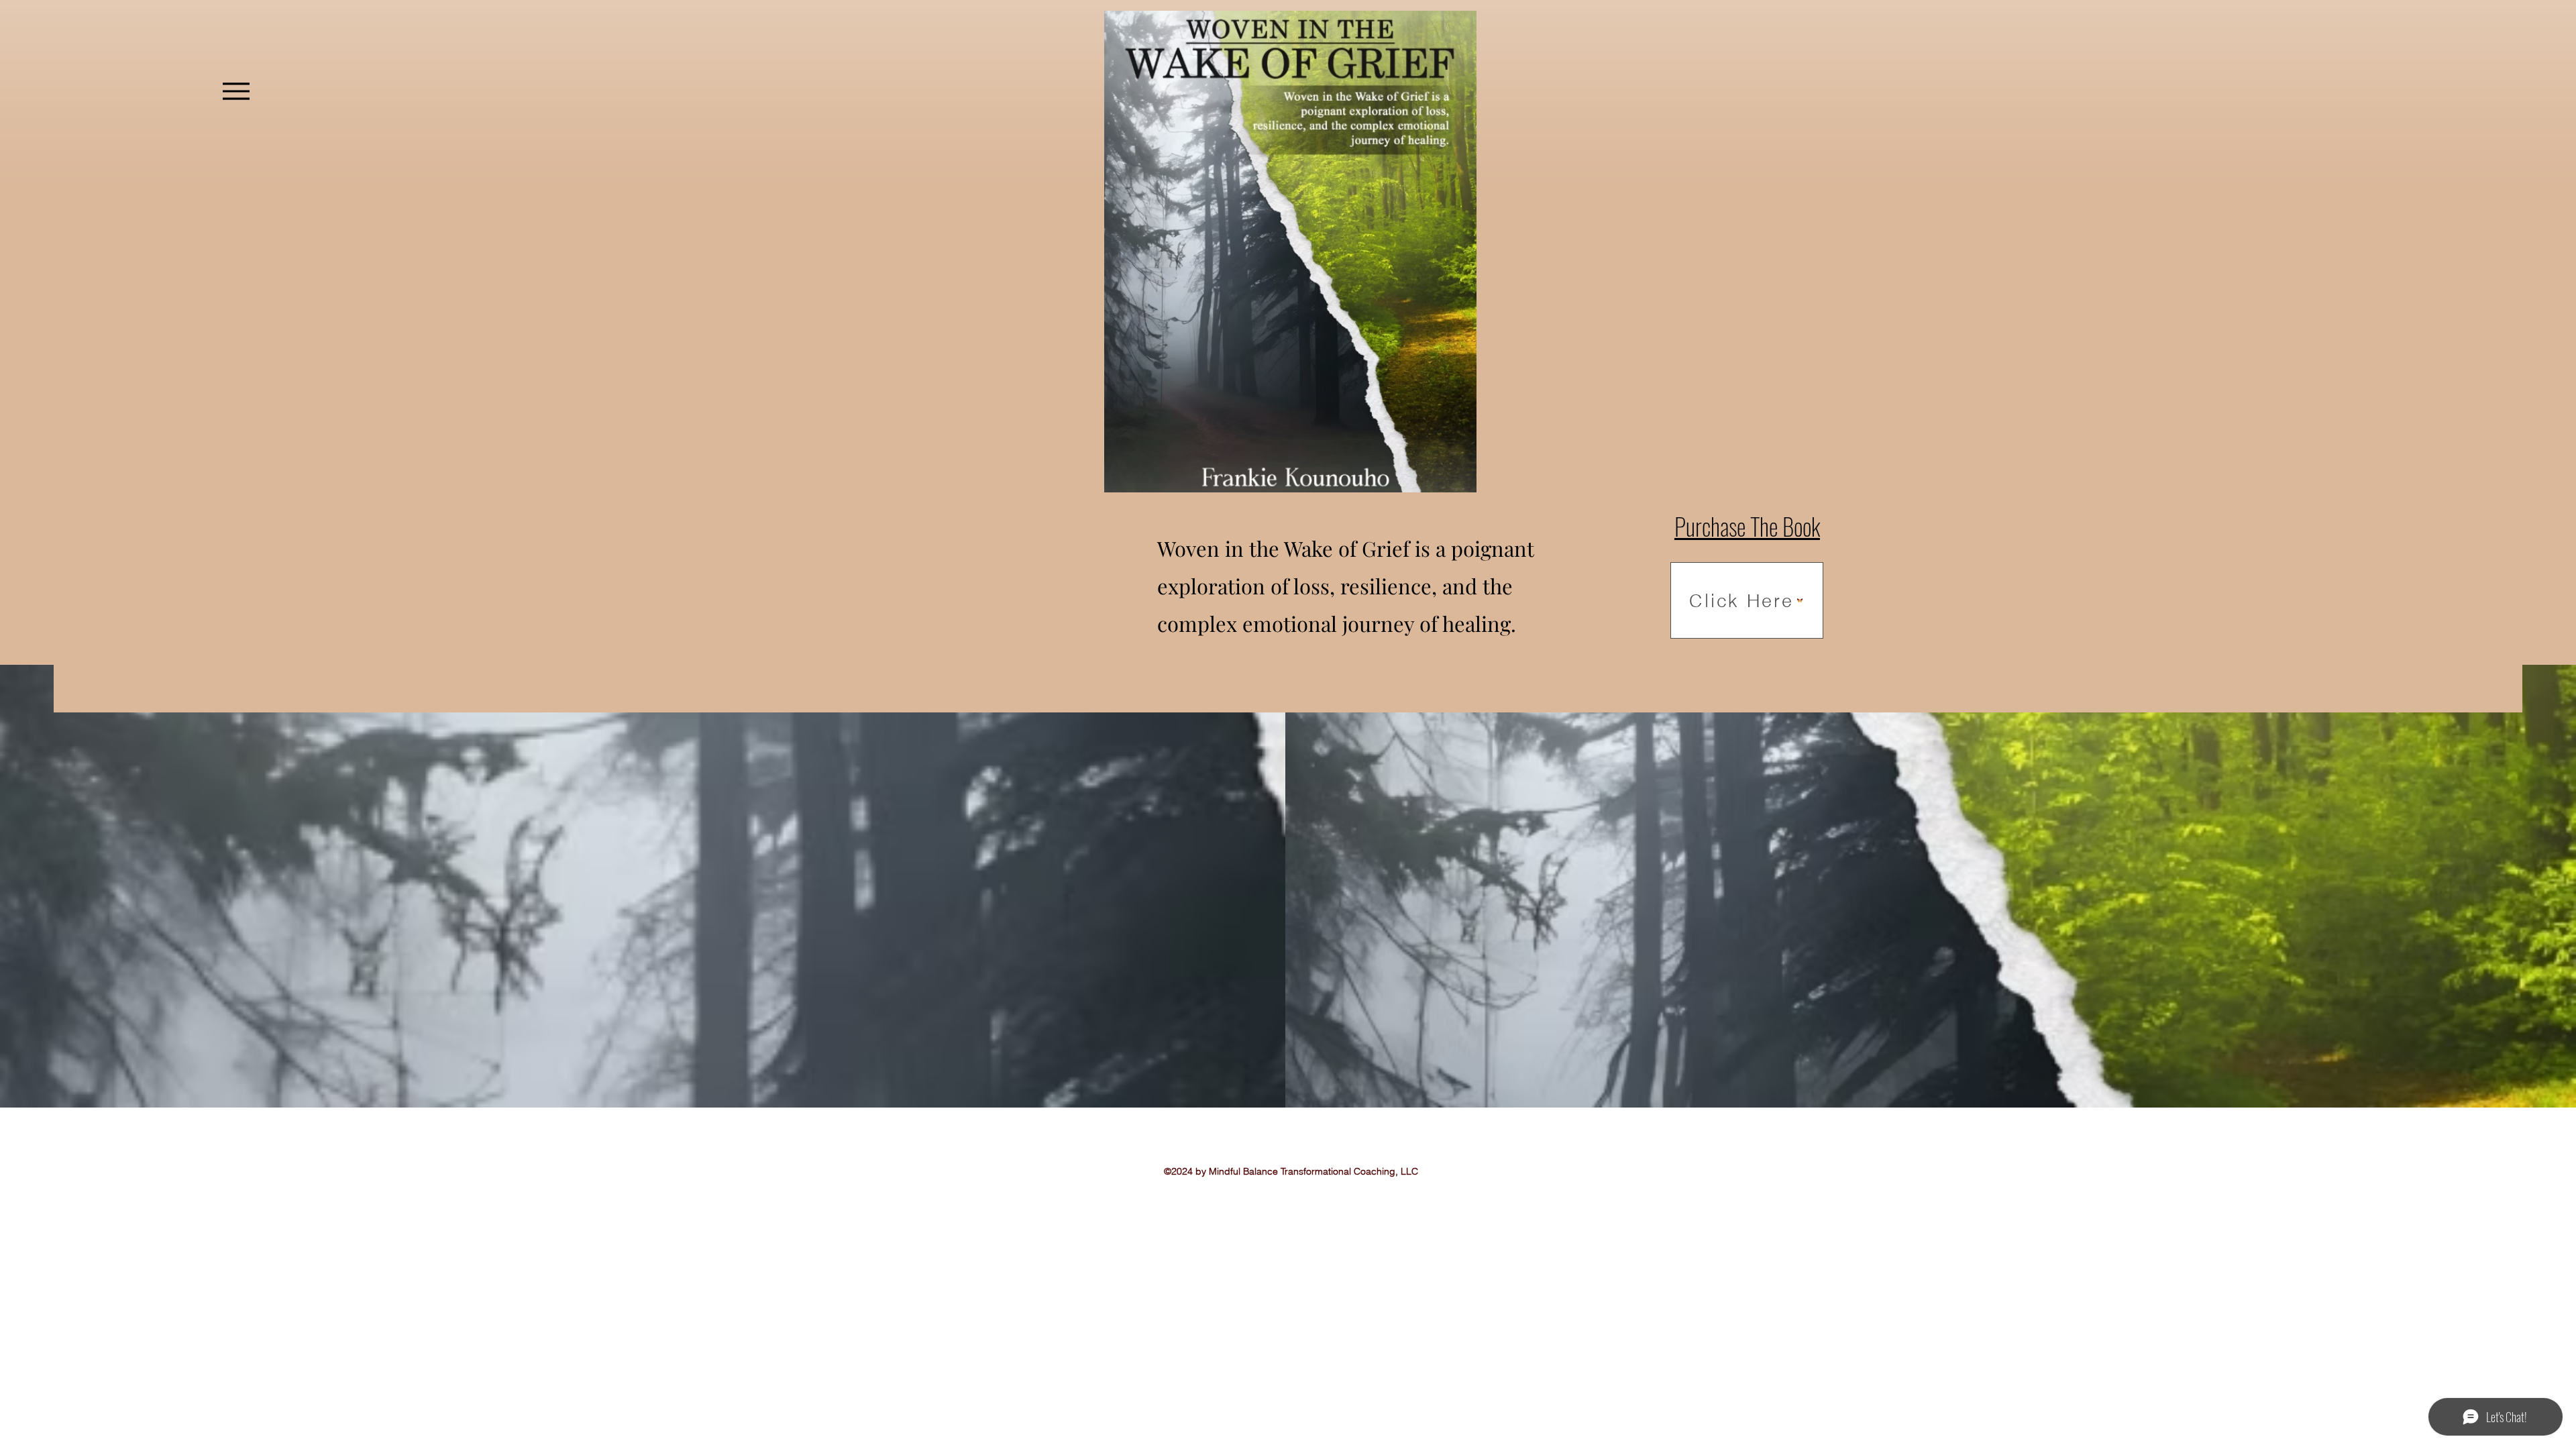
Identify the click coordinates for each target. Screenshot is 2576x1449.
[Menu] (236, 91)
